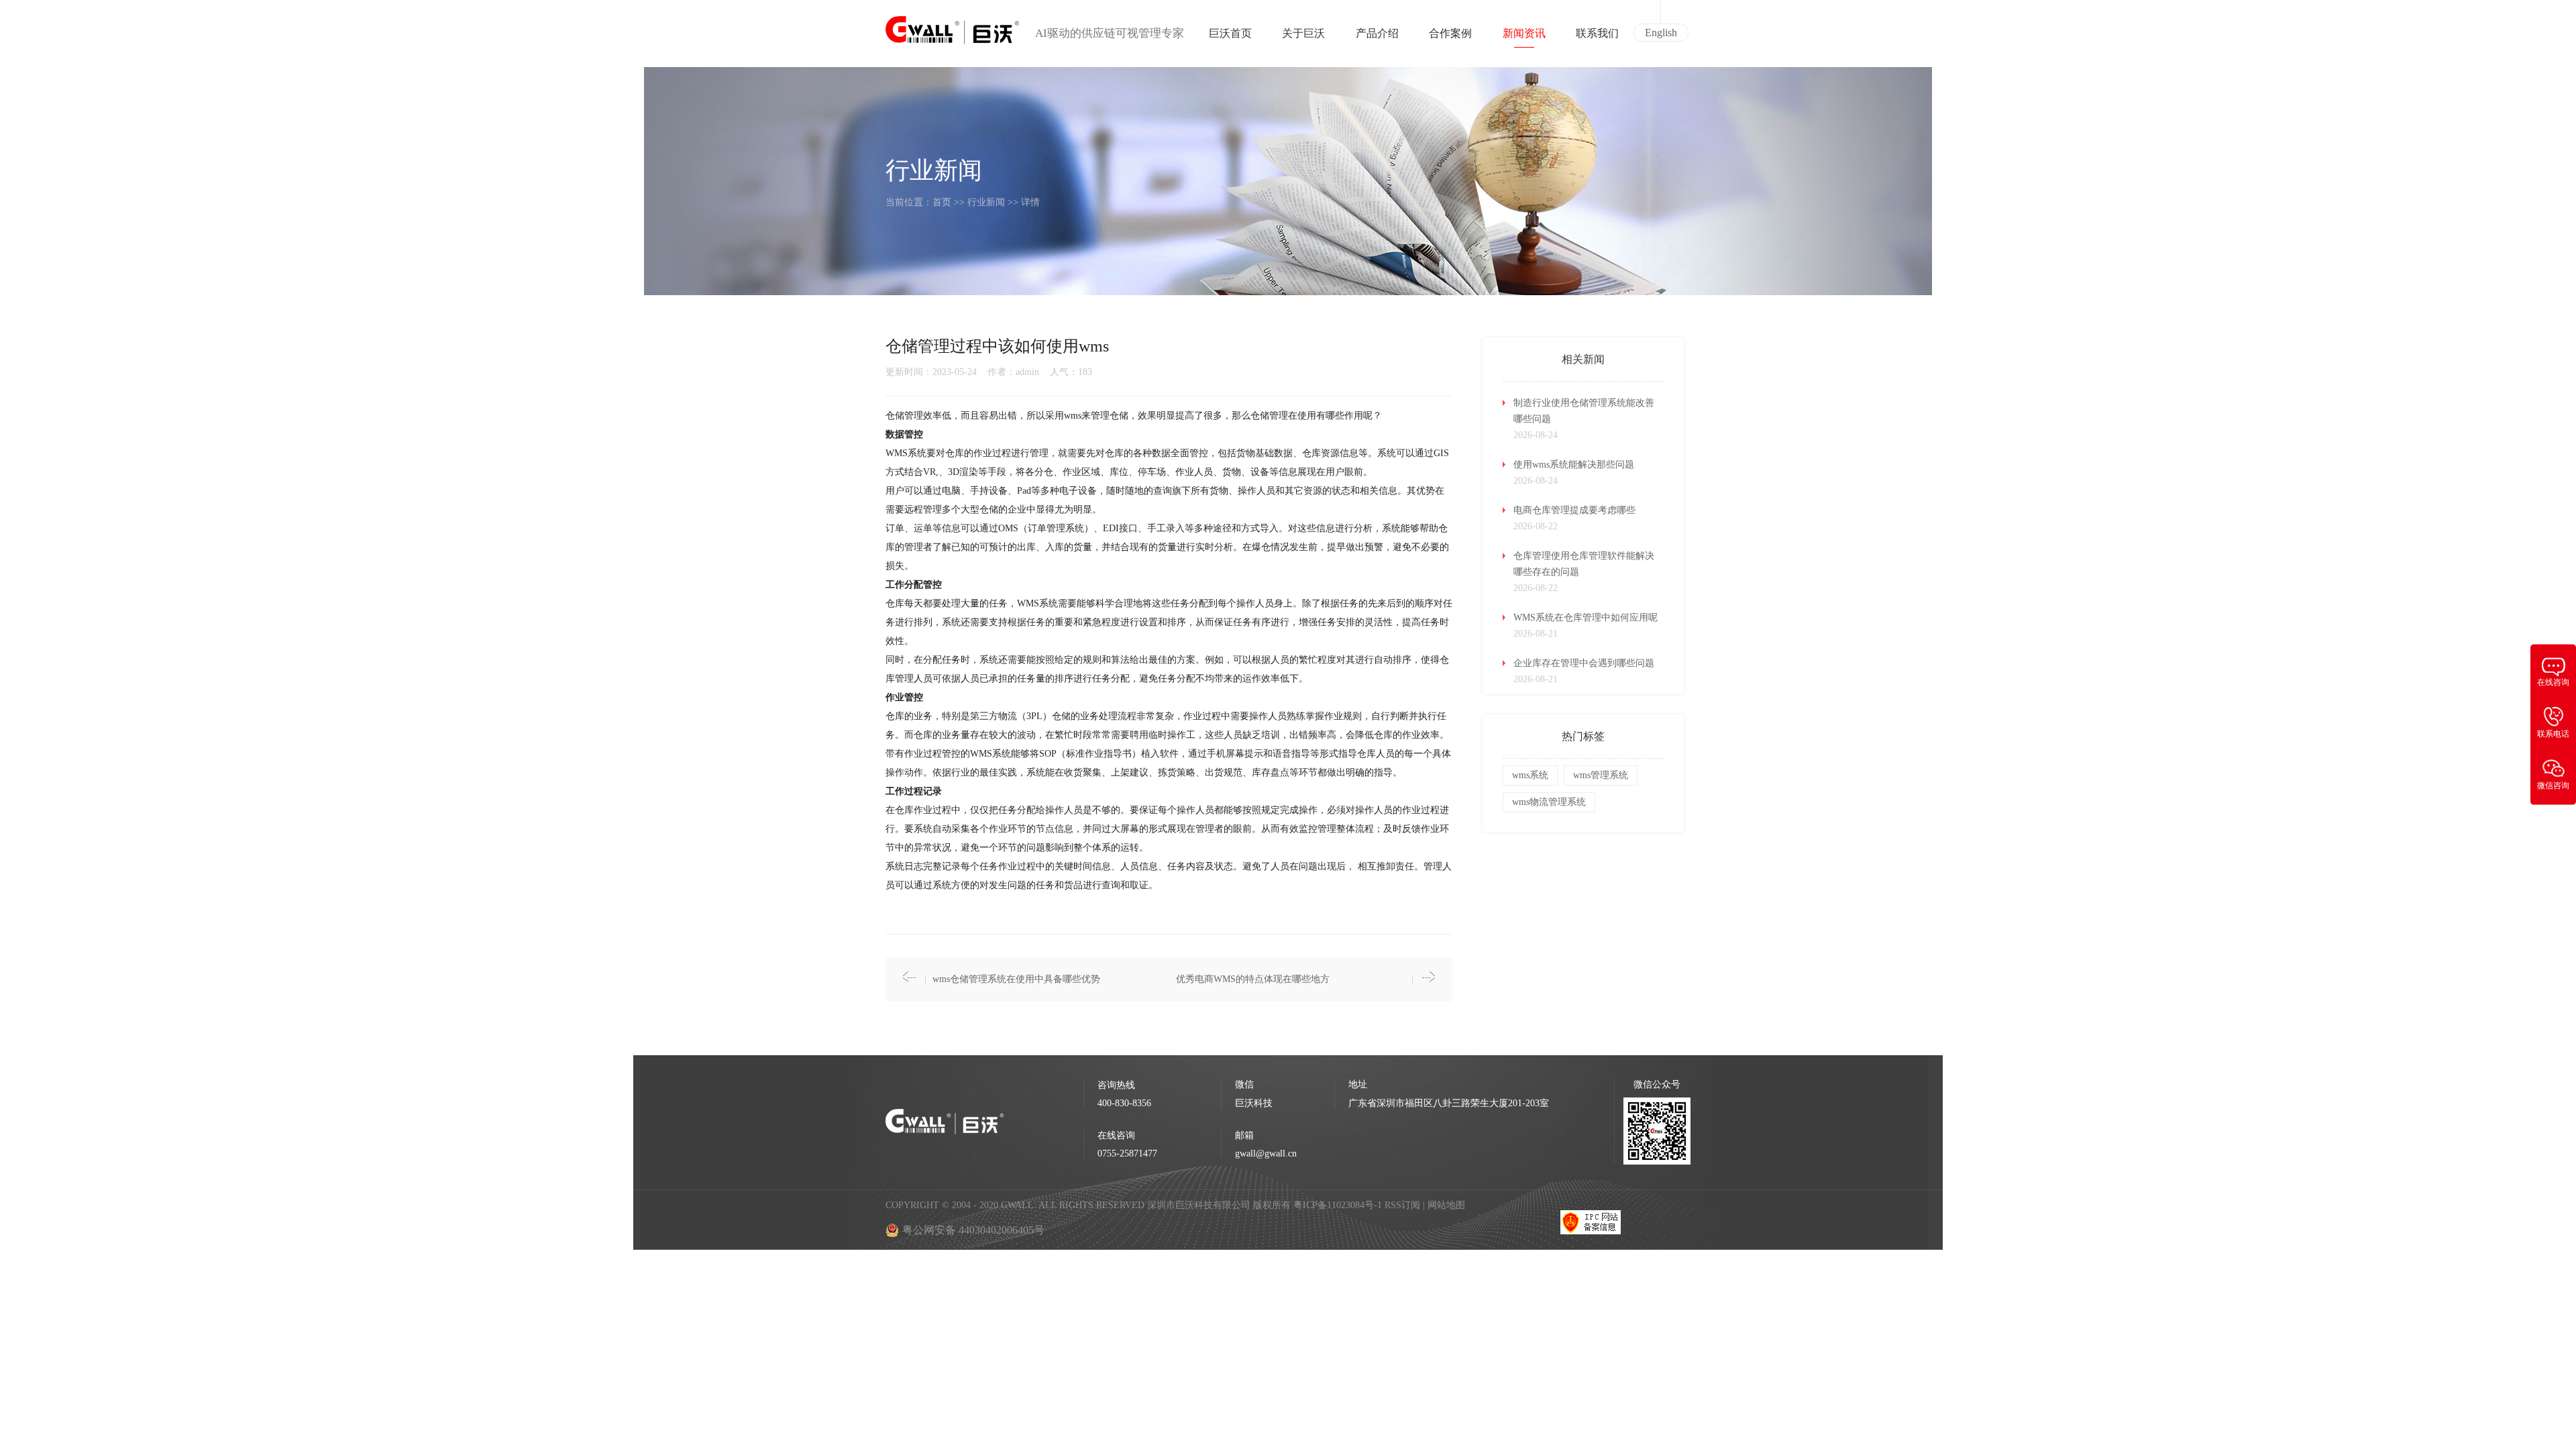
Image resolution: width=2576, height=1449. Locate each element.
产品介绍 (1377, 33)
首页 (942, 202)
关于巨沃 (1303, 33)
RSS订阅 (1402, 1205)
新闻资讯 (1524, 33)
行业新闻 (986, 202)
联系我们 (1597, 33)
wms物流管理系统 (1549, 802)
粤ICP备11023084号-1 (1339, 1205)
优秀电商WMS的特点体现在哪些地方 (1253, 979)
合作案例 (1450, 33)
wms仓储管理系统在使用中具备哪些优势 (1016, 979)
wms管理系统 (1601, 775)
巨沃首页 (1230, 33)
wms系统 (1530, 775)
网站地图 (1446, 1205)
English (1661, 33)
